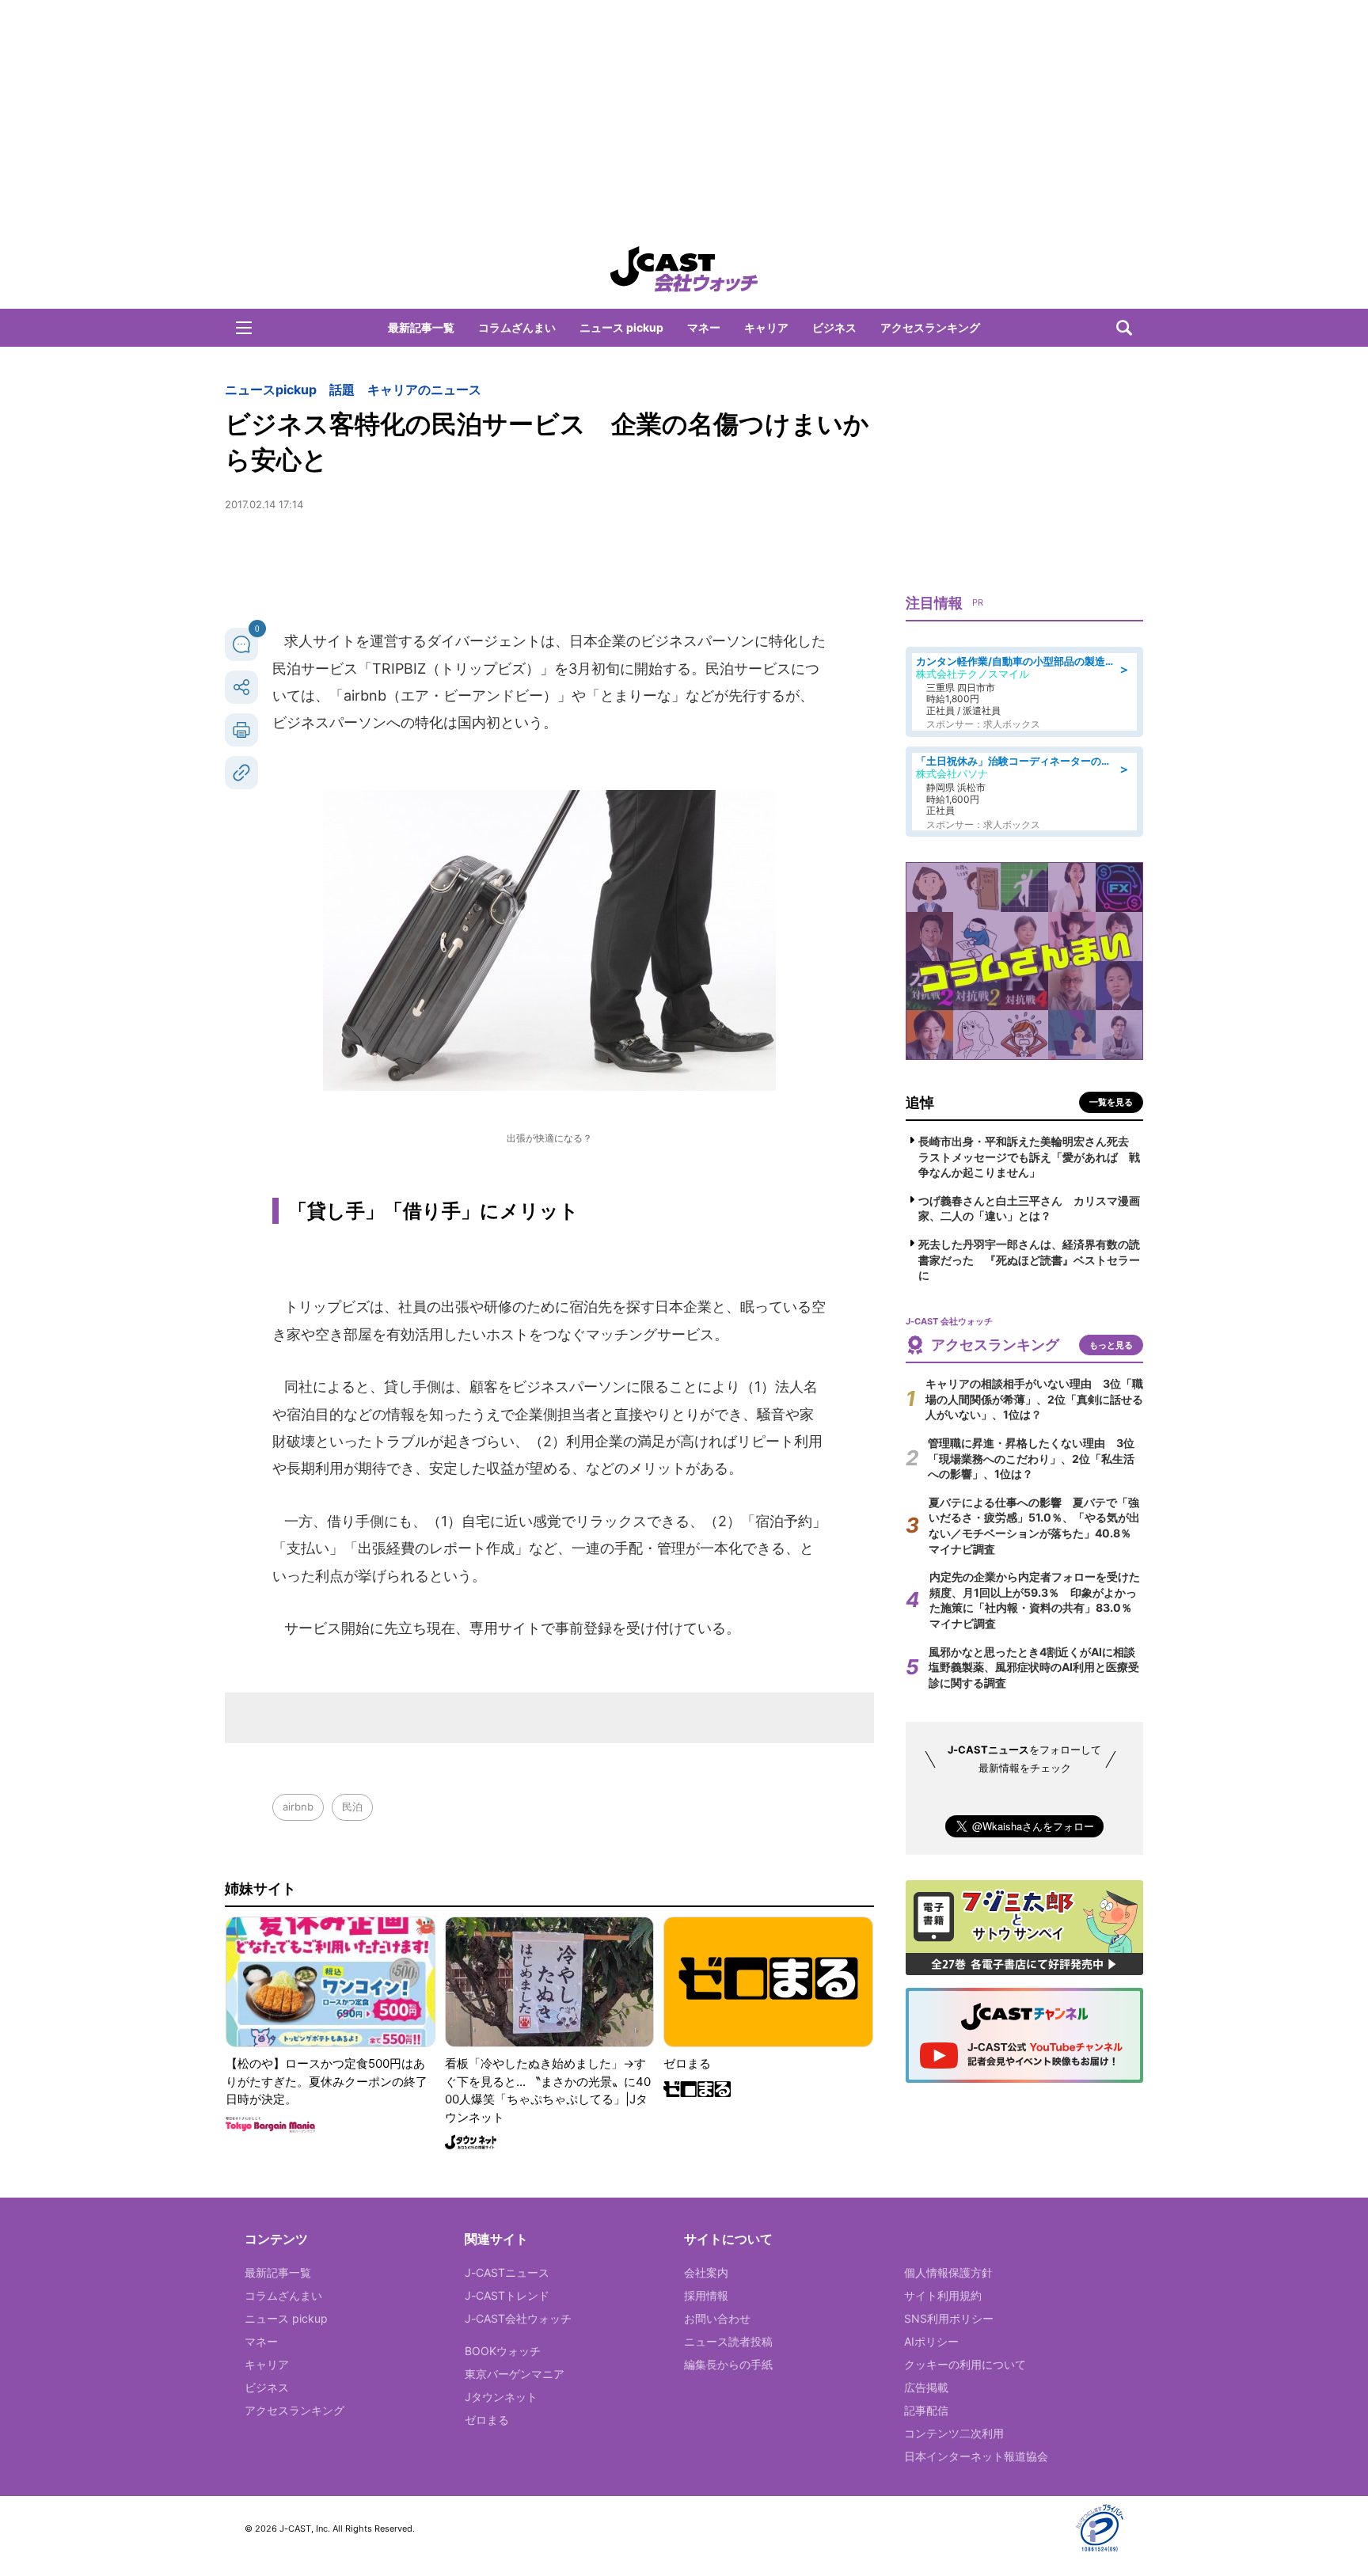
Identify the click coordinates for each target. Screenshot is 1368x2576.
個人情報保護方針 (948, 2272)
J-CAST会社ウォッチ (518, 2318)
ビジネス (834, 327)
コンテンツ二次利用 (954, 2433)
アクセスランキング (930, 327)
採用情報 (706, 2295)
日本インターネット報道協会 (976, 2456)
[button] (244, 328)
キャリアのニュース (424, 389)
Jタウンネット (501, 2397)
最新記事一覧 (421, 327)
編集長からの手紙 (728, 2364)
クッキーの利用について (965, 2364)
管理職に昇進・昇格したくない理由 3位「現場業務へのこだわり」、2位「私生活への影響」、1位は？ (1031, 1458)
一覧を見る (1111, 1102)
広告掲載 (926, 2387)
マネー (704, 327)
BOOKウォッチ (503, 2351)
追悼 (920, 1102)
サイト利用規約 (943, 2295)
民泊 (352, 1807)
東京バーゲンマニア (515, 2374)
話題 (342, 389)
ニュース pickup (621, 327)
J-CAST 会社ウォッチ (684, 269)
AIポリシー (931, 2341)
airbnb (298, 1807)
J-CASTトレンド (507, 2295)
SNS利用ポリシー (949, 2318)
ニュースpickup (271, 389)
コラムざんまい (517, 327)
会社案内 (706, 2272)
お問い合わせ (717, 2318)
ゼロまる (487, 2420)
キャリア (766, 327)
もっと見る (1111, 1345)
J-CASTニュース (507, 2272)
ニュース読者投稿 (728, 2341)
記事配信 (926, 2410)
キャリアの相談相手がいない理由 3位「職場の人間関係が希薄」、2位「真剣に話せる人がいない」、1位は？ (1034, 1399)
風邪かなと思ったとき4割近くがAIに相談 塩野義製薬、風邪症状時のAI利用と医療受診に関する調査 (1037, 1667)
